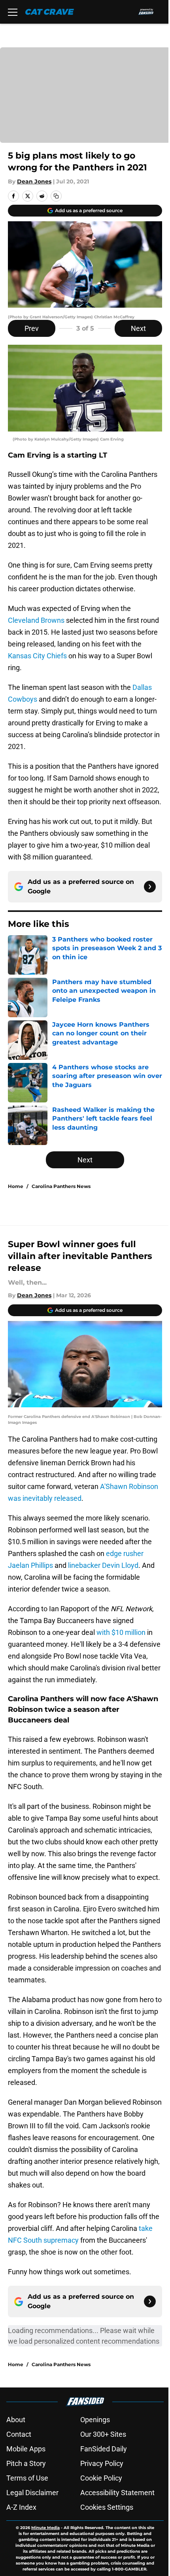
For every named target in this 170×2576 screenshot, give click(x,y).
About (16, 2420)
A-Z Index (21, 2507)
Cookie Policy (101, 2478)
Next (138, 328)
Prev (32, 328)
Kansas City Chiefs (37, 656)
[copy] (56, 196)
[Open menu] (13, 12)
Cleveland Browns (36, 620)
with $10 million (121, 1632)
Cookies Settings (107, 2507)
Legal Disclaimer (32, 2493)
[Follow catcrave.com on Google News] (150, 887)
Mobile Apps (26, 2449)
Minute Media (45, 2528)
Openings (95, 2420)
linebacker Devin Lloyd (103, 1565)
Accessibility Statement (117, 2493)
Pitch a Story (26, 2463)
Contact (19, 2434)
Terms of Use (27, 2478)
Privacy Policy (102, 2463)
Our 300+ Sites (103, 2434)
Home (16, 1186)
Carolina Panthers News (61, 1186)
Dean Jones (34, 181)
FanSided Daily (104, 2449)
